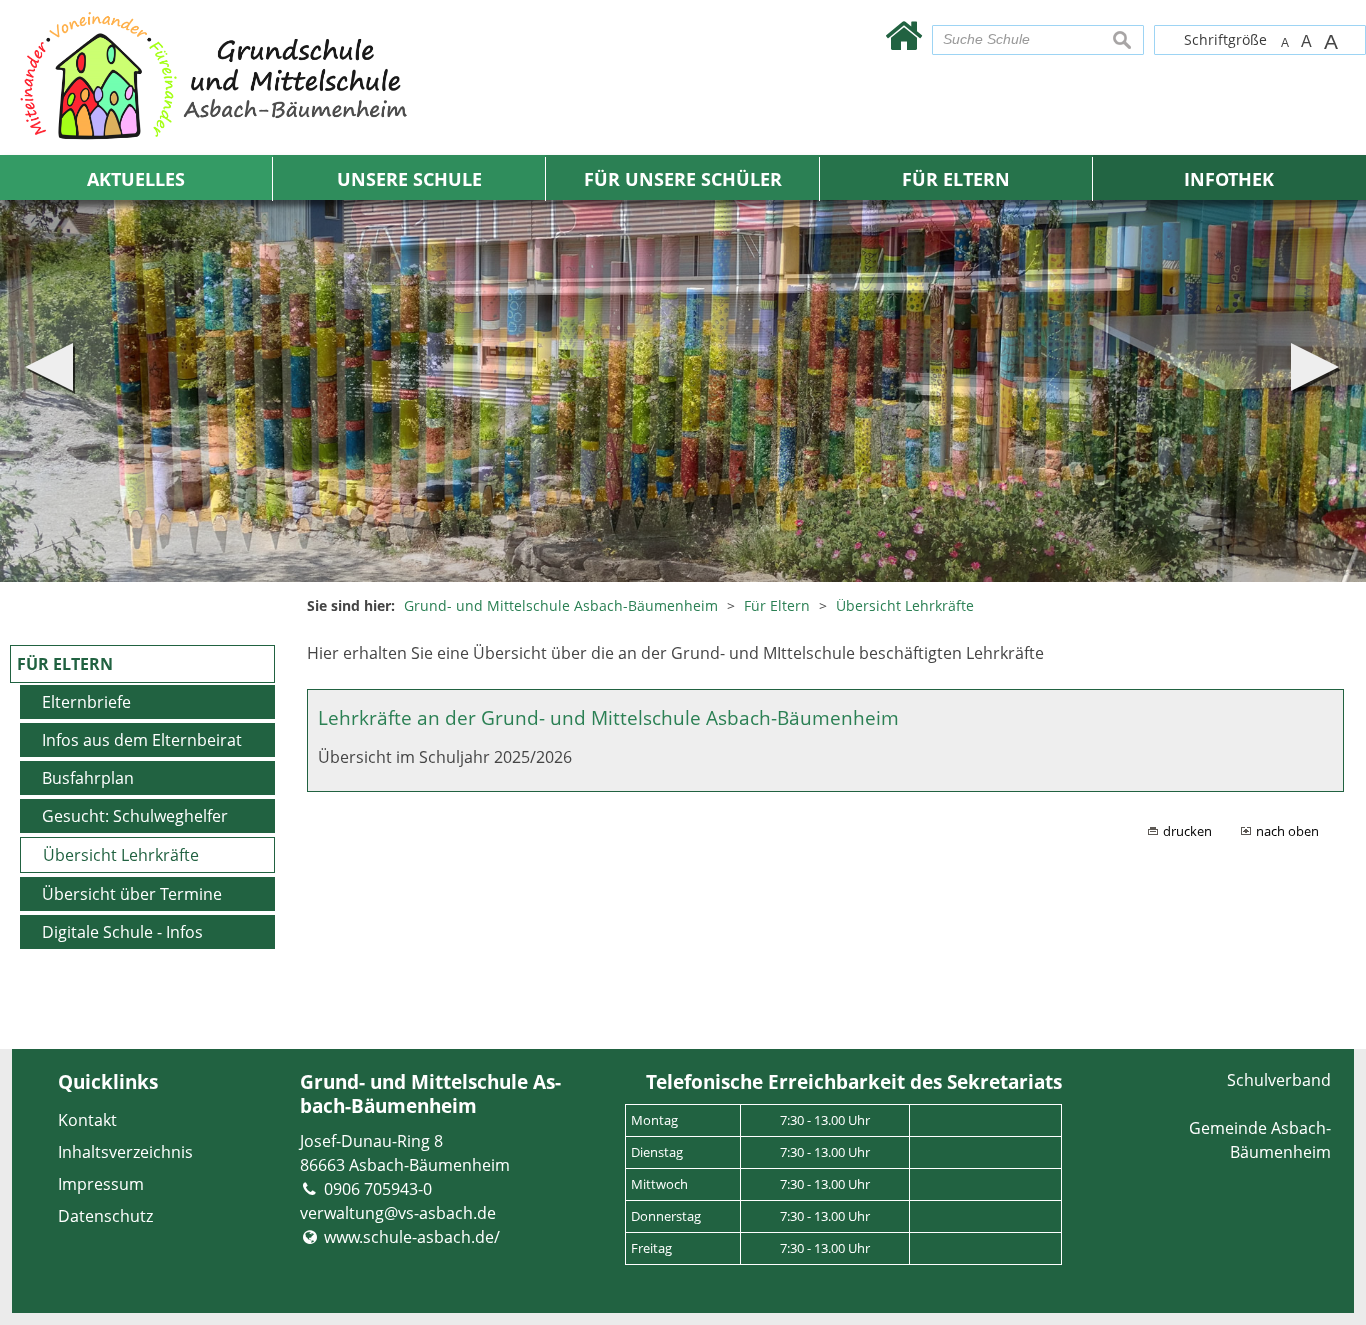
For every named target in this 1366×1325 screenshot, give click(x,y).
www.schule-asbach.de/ (412, 1237)
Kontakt (87, 1120)
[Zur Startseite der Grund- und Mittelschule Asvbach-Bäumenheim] (903, 34)
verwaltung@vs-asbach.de (398, 1213)
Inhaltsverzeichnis (125, 1152)
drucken (1187, 831)
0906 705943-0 (378, 1189)
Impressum (101, 1184)
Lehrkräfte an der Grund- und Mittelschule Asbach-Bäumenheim (608, 717)
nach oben (1287, 831)
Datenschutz (105, 1216)
